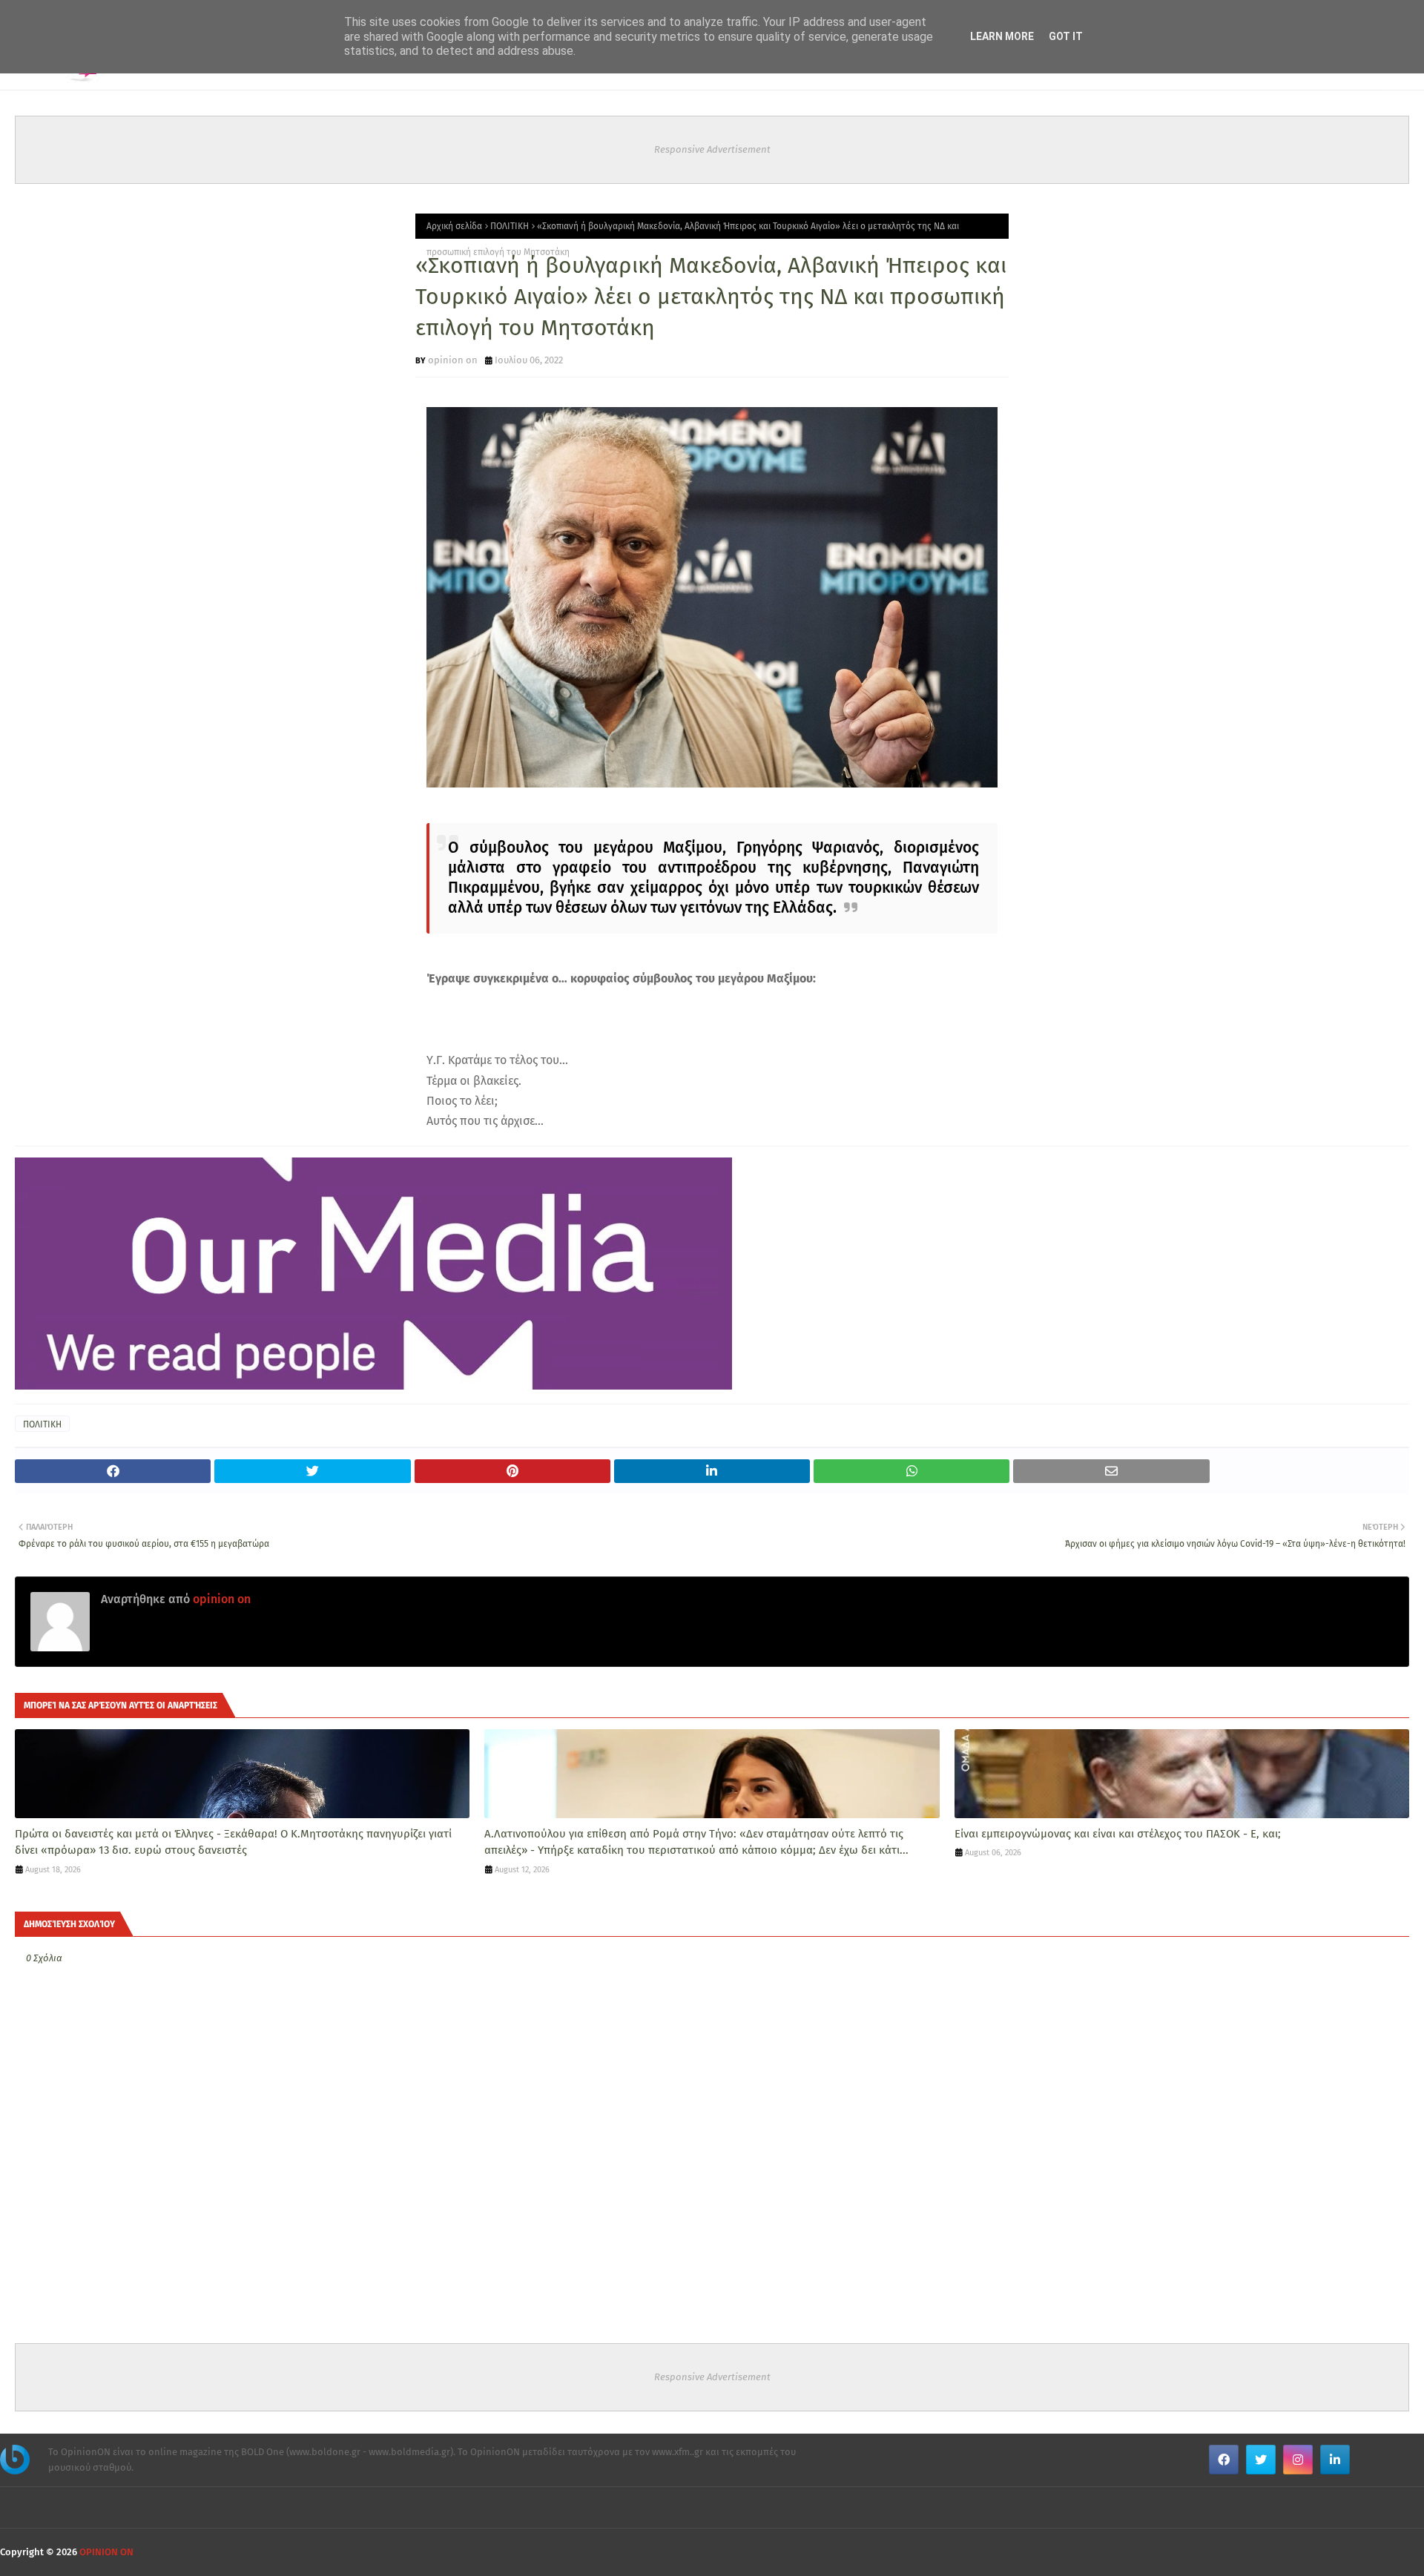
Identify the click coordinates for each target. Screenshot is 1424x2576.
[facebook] (1224, 2460)
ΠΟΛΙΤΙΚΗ (510, 226)
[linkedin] (1335, 2460)
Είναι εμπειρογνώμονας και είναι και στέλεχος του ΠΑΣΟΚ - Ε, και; (1118, 1834)
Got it (1066, 36)
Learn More (1002, 36)
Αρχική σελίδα (454, 226)
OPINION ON (106, 2552)
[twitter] (1261, 2460)
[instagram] (1298, 2460)
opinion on (453, 360)
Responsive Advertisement (712, 149)
